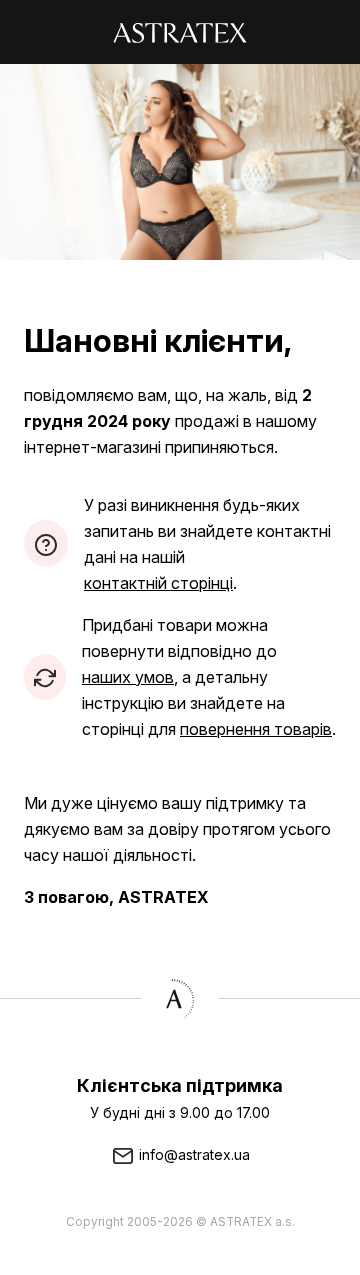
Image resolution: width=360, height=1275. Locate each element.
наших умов (128, 677)
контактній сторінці (158, 583)
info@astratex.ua (192, 1154)
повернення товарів (256, 729)
